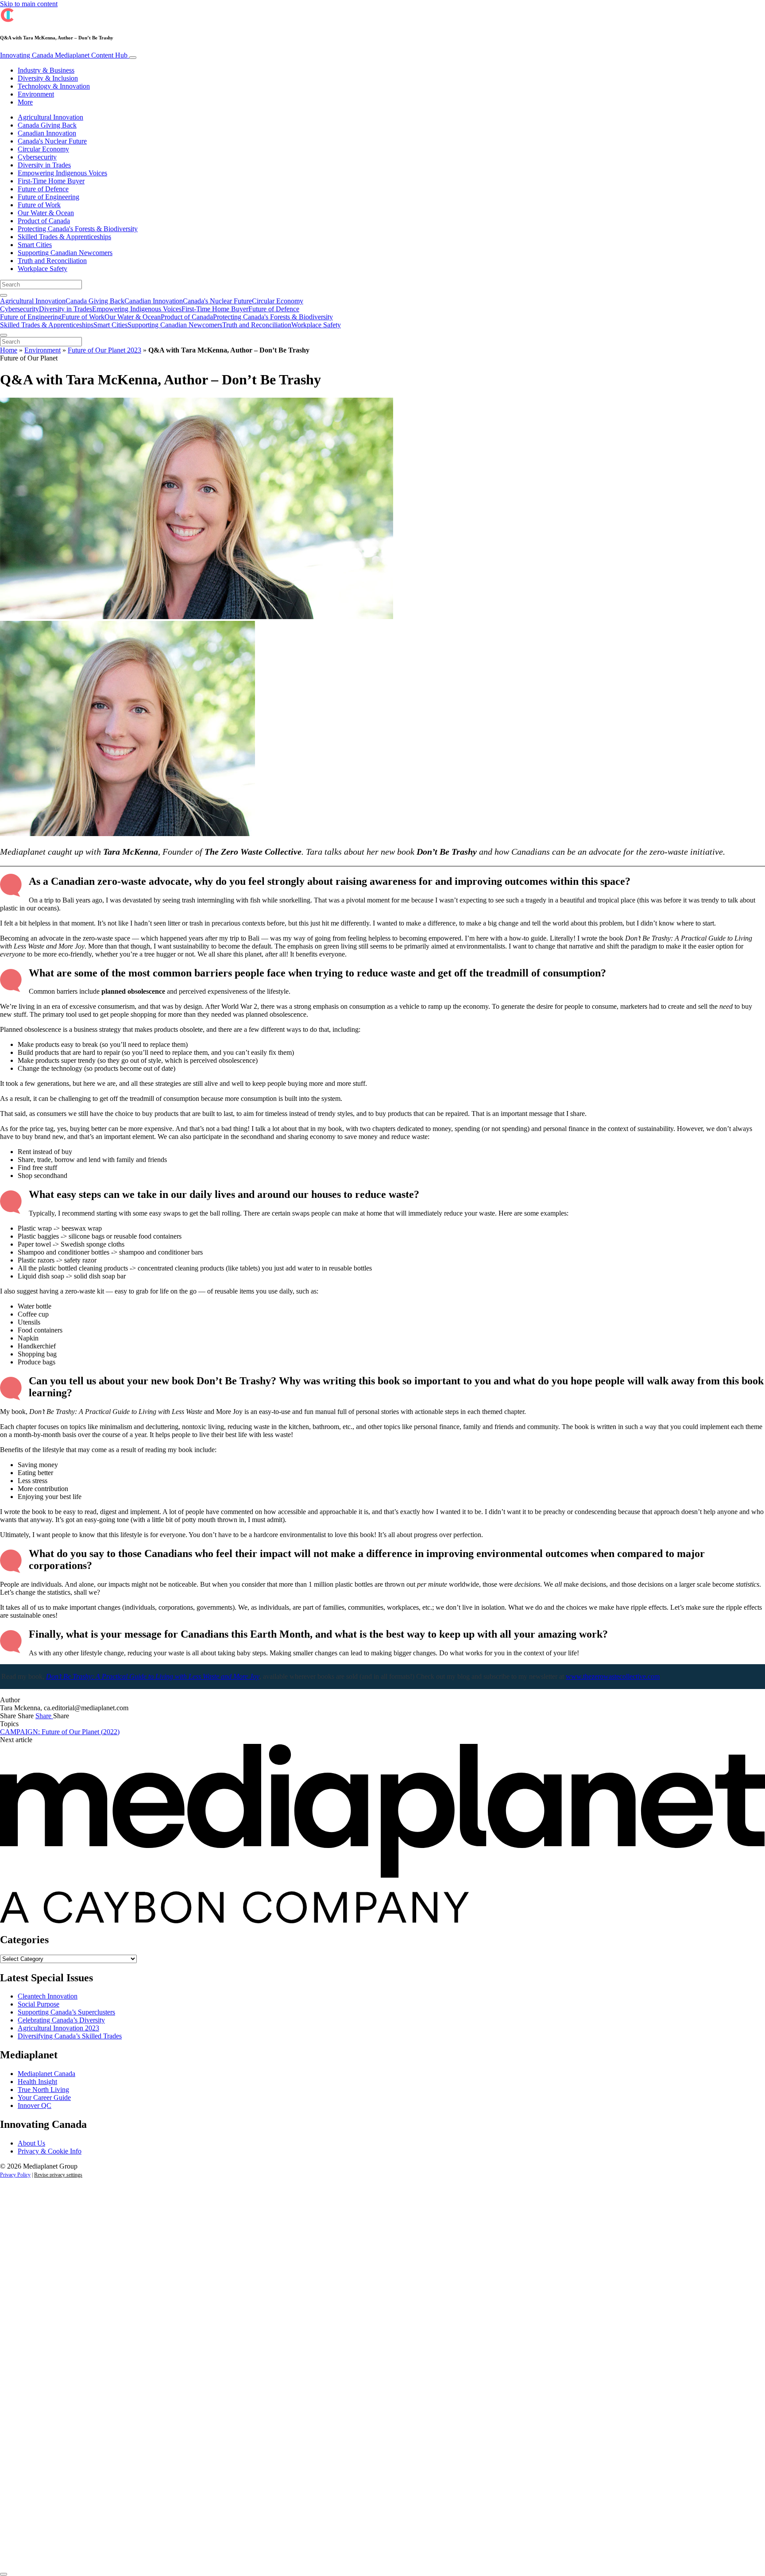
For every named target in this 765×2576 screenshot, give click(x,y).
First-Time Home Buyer (51, 181)
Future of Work (39, 205)
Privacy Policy (15, 2175)
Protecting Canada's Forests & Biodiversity (78, 229)
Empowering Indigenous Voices (62, 173)
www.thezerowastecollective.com (613, 1676)
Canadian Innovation (47, 133)
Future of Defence (43, 189)
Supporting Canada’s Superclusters (66, 2012)
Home (9, 350)
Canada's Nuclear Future (52, 141)
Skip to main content (29, 4)
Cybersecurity (37, 157)
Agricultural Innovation (50, 117)
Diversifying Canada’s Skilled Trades (70, 2036)
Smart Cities (35, 245)
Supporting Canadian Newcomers (65, 253)
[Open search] (4, 295)
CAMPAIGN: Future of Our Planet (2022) (60, 1732)
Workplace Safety (42, 269)
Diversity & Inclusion (48, 78)
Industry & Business (46, 70)
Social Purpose (39, 2004)
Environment (36, 94)
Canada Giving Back (47, 125)
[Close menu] (4, 335)
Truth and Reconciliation (52, 261)
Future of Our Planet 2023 (104, 350)
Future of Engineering (48, 197)
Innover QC (35, 2105)
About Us (31, 2143)
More (25, 102)
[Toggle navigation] (133, 58)
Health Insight (37, 2082)
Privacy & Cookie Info (50, 2151)
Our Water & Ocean (46, 213)
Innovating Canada (64, 55)
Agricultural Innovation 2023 (58, 2028)
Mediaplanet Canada (46, 2074)
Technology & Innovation (54, 86)
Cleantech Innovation (48, 1996)
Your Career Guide (44, 2098)
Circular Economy (43, 149)
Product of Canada (44, 221)
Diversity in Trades (44, 165)
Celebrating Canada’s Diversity (61, 2020)
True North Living (43, 2090)
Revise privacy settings (58, 2175)
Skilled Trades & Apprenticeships (64, 237)
